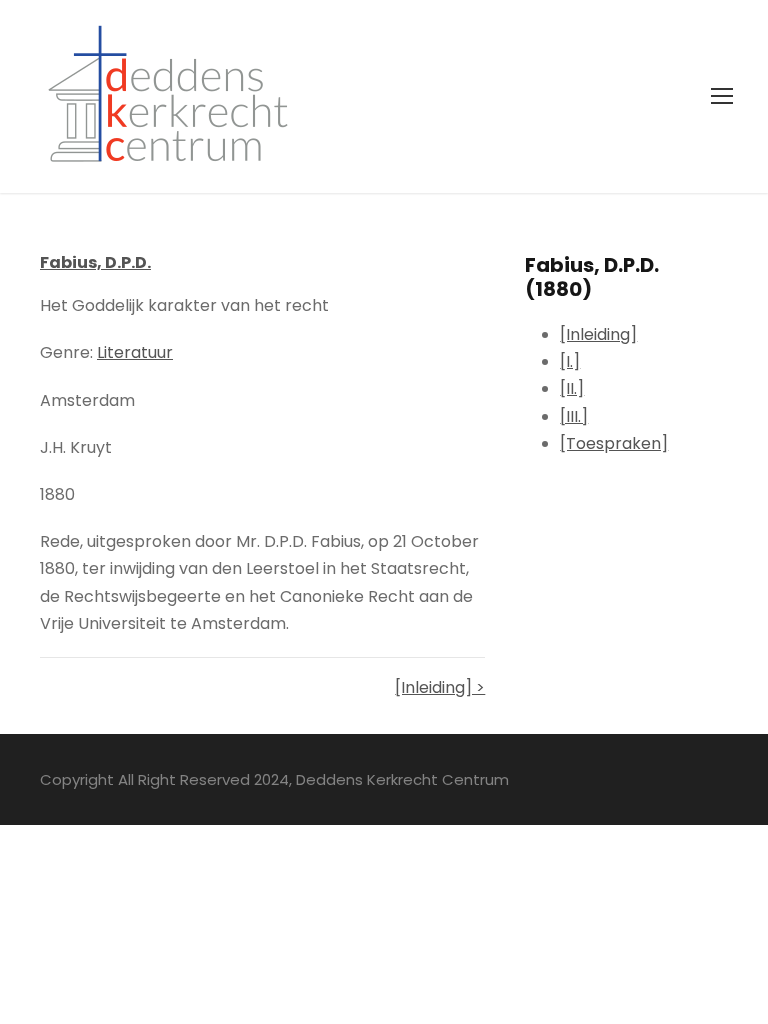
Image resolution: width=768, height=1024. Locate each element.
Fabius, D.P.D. (95, 262)
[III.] (574, 416)
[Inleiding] (598, 334)
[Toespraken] (614, 443)
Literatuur (135, 352)
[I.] (570, 361)
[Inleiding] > (440, 687)
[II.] (572, 388)
